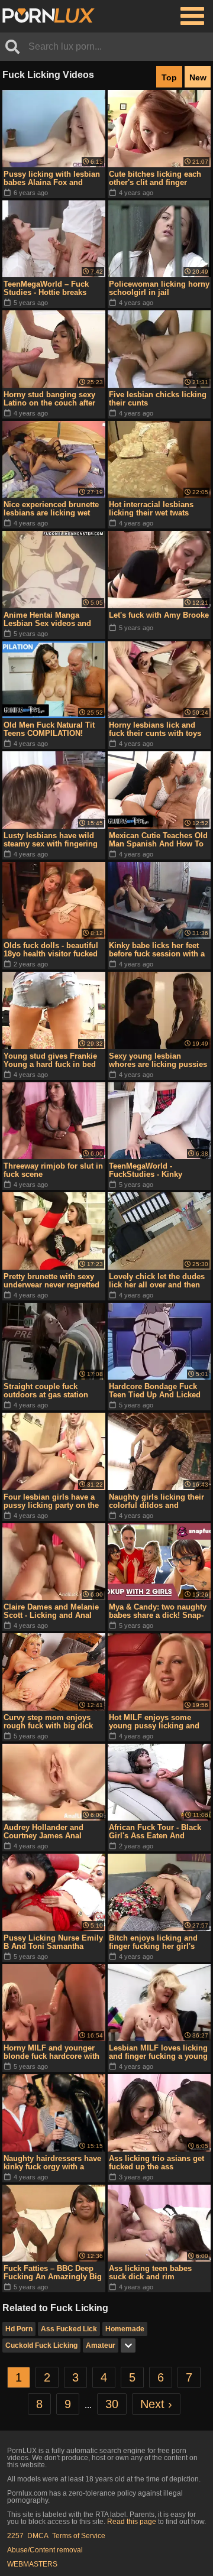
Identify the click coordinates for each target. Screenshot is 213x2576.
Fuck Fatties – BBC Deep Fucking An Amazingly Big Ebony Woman (53, 2273)
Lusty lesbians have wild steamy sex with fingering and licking (51, 840)
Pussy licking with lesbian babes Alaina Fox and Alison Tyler (52, 179)
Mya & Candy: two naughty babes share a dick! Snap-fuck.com (158, 1611)
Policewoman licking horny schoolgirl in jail (159, 288)
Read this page (132, 2522)
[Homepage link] (49, 16)
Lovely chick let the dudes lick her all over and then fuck (157, 1281)
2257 (15, 2536)
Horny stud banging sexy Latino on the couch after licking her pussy (49, 399)
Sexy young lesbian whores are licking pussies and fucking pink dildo (158, 1060)
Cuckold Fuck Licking (41, 2345)
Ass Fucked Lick (69, 2329)
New (198, 77)
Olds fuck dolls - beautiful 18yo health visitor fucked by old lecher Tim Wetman (52, 950)
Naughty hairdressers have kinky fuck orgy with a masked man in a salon (52, 2163)
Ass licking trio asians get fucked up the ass (156, 2163)
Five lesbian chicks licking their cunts (158, 399)
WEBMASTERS (32, 2564)
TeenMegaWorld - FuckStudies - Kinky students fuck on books (152, 1170)
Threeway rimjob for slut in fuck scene (53, 1170)
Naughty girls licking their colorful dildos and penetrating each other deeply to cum (156, 1501)
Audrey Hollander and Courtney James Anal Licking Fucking (43, 1832)
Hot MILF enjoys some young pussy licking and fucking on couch (154, 1722)
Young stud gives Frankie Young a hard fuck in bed (50, 1060)
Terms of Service (79, 2536)
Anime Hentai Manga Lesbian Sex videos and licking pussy (47, 619)
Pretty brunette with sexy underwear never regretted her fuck (51, 1281)
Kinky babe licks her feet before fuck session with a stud (157, 950)
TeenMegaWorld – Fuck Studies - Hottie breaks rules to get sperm (46, 288)
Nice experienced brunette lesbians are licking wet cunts (51, 509)
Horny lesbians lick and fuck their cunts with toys (155, 729)
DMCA (38, 2536)
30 (112, 2404)
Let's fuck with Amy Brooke (159, 615)
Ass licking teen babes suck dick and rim (150, 2272)
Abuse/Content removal (45, 2550)
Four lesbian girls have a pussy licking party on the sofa (51, 1501)
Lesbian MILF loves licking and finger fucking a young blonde (158, 2052)
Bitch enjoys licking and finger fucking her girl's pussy (153, 1942)
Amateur (101, 2345)
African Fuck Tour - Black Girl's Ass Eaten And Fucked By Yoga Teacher (155, 1832)
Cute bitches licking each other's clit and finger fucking (155, 179)
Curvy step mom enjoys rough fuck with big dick (48, 1722)
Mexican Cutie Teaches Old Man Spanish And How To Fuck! (158, 840)
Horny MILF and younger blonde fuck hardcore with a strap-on (51, 2052)
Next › (156, 2404)
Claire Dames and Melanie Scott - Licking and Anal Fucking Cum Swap (51, 1611)
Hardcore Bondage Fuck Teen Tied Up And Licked (155, 1391)
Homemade (125, 2329)
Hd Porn (19, 2329)
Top (169, 77)
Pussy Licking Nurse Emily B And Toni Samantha (53, 1942)
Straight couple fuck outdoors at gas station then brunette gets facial (48, 1391)
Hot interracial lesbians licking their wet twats (151, 509)
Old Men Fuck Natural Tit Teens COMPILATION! (49, 729)
